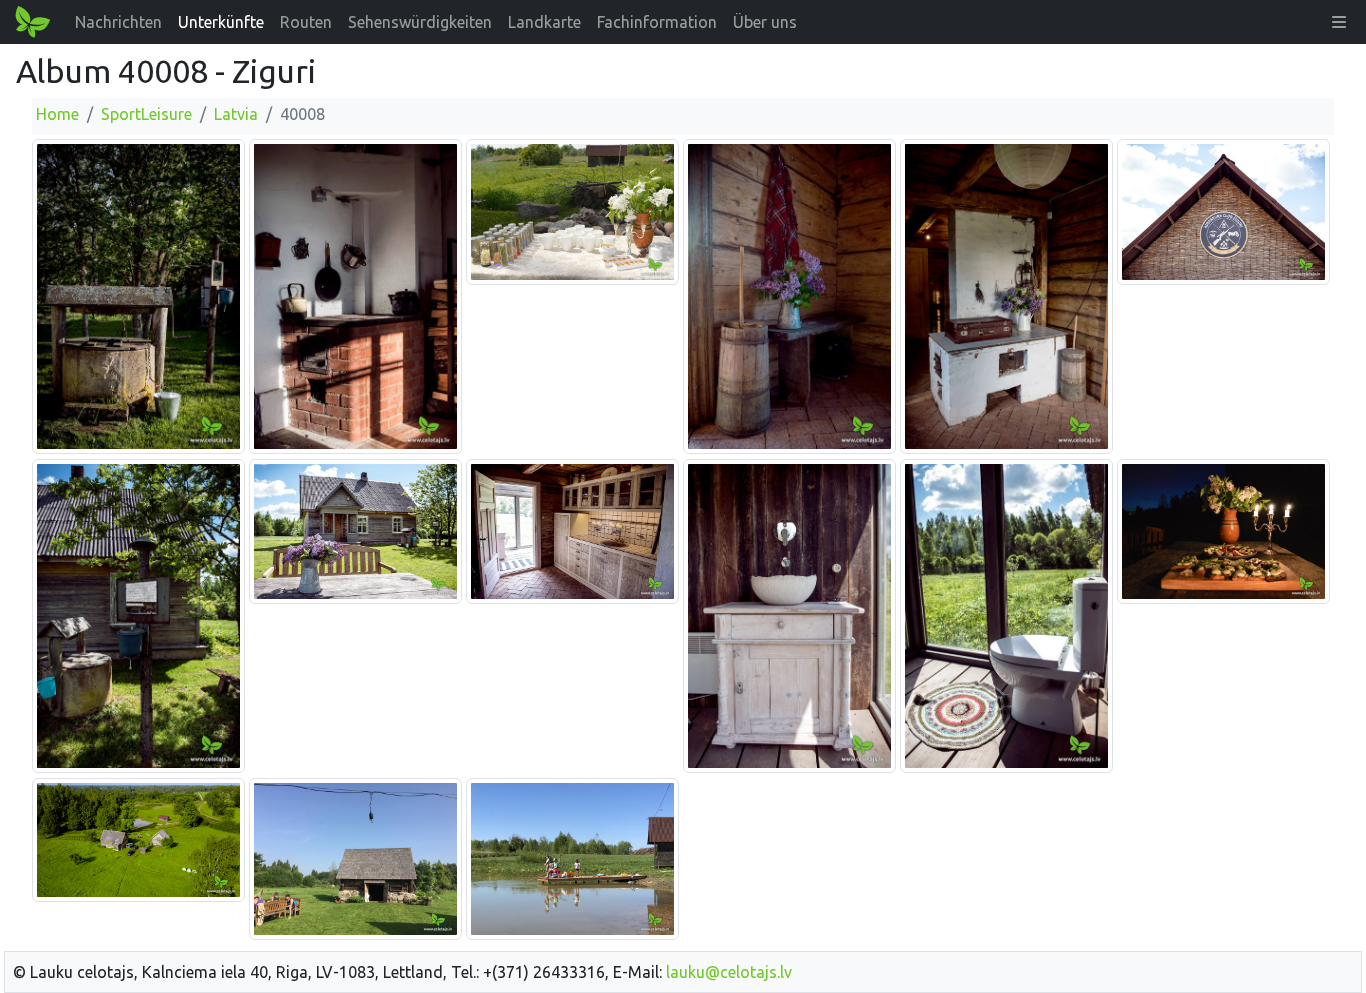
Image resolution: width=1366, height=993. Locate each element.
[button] (1339, 22)
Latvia (236, 114)
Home (57, 114)
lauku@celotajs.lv (729, 972)
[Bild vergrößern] (138, 295)
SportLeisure (146, 114)
